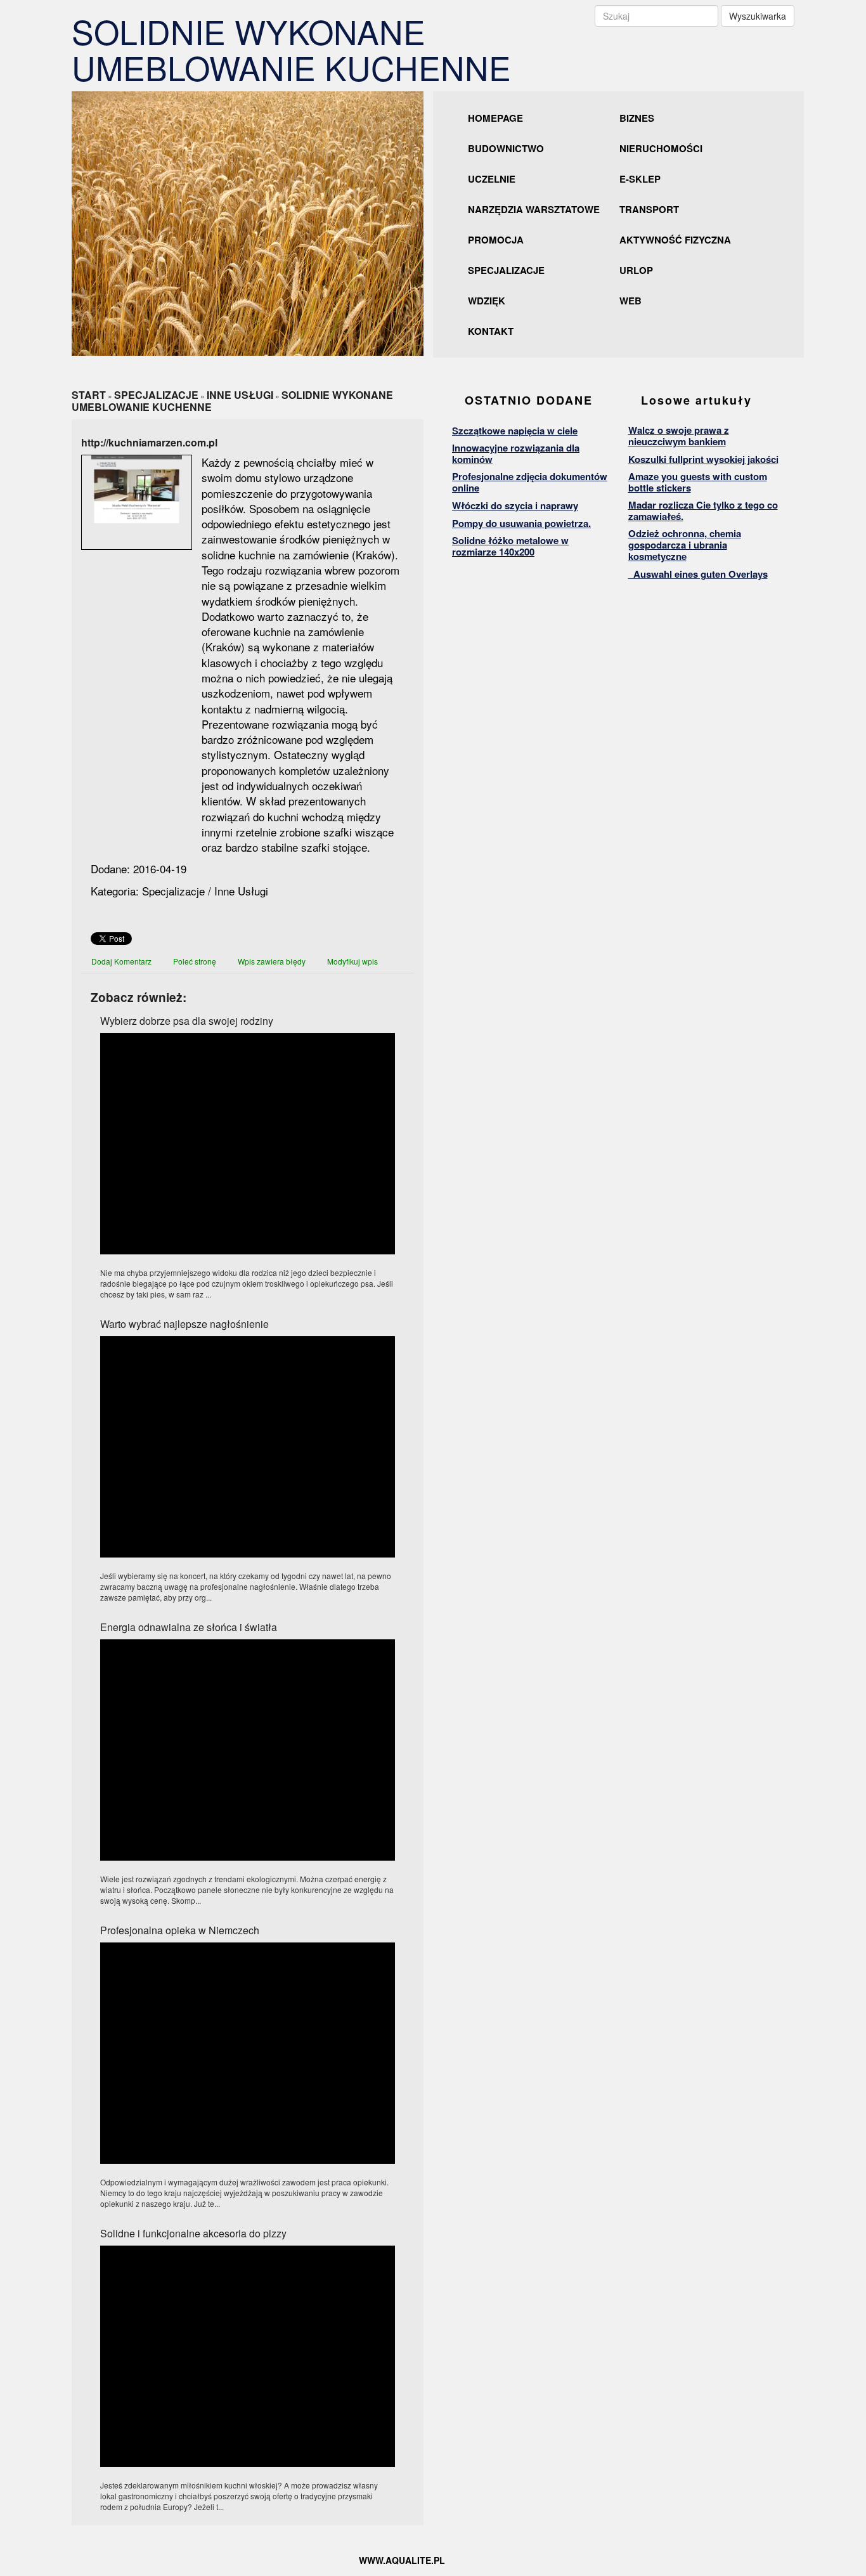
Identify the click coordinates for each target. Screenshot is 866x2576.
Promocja (496, 240)
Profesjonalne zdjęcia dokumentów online (530, 482)
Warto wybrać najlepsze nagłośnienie (184, 1324)
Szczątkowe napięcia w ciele (515, 431)
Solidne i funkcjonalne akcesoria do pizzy (193, 2233)
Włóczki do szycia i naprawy (515, 505)
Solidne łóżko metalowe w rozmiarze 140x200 (510, 546)
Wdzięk (487, 301)
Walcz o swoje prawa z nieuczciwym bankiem (679, 436)
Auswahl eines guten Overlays (698, 574)
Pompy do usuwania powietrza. (521, 523)
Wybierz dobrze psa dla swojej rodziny (187, 1021)
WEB (630, 301)
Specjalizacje (506, 270)
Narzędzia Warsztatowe (534, 209)
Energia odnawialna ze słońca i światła (189, 1627)
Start (89, 395)
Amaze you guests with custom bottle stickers (698, 482)
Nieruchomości (661, 148)
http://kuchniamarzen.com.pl (149, 442)
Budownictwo (506, 148)
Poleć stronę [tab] (195, 961)
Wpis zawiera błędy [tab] (272, 961)
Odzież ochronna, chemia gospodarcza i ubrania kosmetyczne (685, 545)
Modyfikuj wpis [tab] (352, 961)
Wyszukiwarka (758, 16)
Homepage (495, 118)
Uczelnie (492, 179)
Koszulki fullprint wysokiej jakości (703, 459)
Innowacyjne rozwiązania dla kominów (516, 453)
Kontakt (491, 331)
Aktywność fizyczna (675, 240)
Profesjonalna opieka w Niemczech (180, 1930)
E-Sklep (640, 179)
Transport (649, 209)
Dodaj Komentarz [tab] (121, 961)
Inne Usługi (240, 395)
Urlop (636, 270)
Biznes (637, 118)
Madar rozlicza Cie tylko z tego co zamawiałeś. (703, 511)
